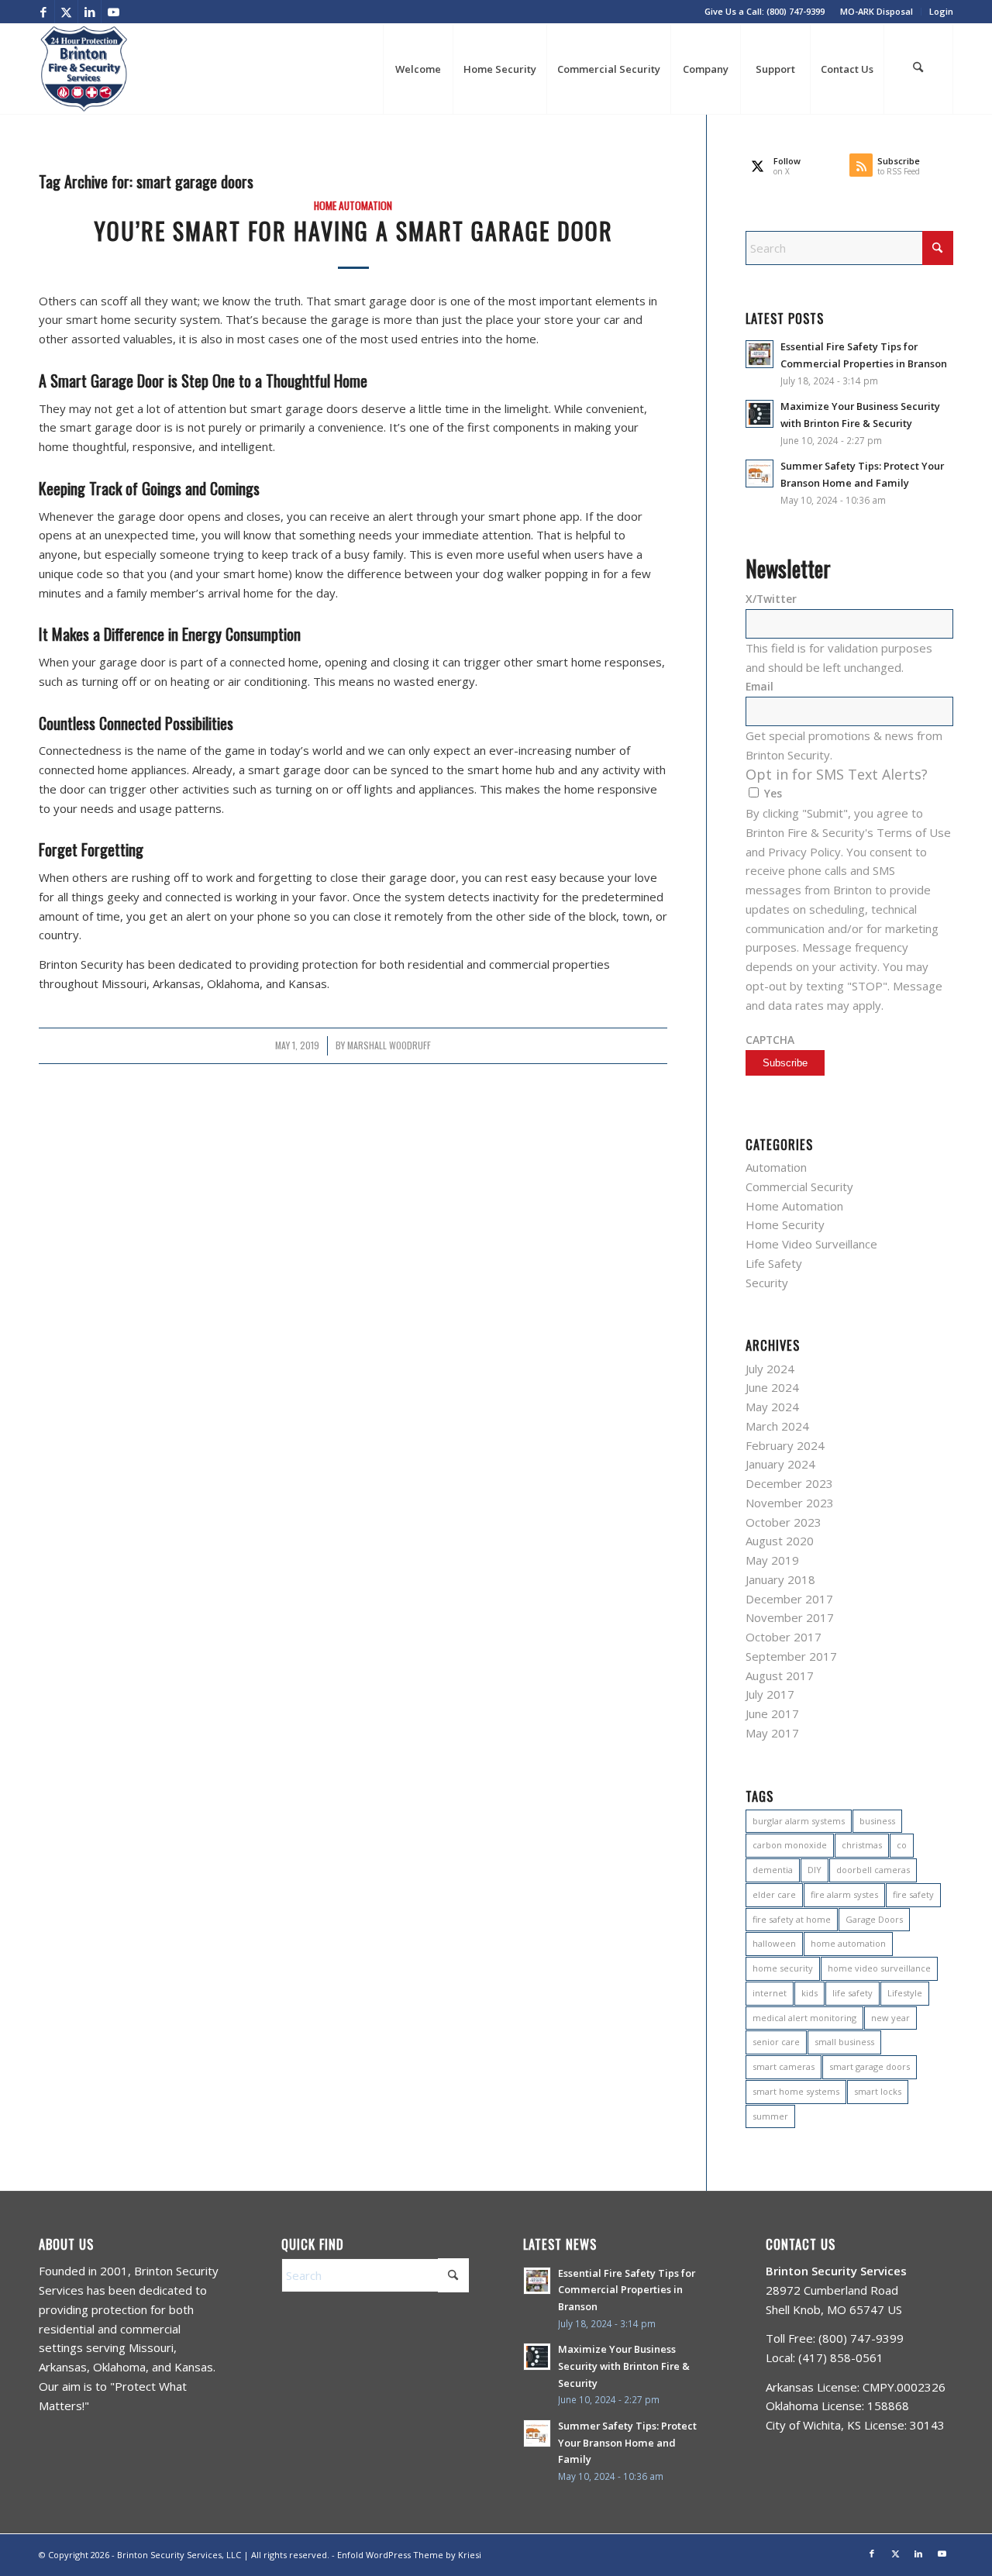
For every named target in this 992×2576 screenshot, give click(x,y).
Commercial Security (799, 1186)
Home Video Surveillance (811, 1244)
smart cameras (784, 2066)
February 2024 (785, 1445)
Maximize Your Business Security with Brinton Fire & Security (624, 2366)
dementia (773, 1870)
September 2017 (791, 1656)
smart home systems (796, 2091)
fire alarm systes (844, 1894)
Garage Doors (874, 1919)
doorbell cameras (873, 1870)
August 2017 (780, 1675)
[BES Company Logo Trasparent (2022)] (84, 69)
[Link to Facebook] (43, 12)
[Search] (918, 69)
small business (844, 2042)
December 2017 (789, 1599)
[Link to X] (66, 12)
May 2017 (772, 1733)
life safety (852, 1993)
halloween (774, 1943)
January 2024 (780, 1464)
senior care (776, 2042)
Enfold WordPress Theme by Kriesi (409, 2555)
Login (941, 11)
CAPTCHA (770, 1040)
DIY (815, 1870)
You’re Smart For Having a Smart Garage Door (353, 231)
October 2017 (784, 1637)
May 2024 (772, 1407)
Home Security (785, 1224)
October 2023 (784, 1522)
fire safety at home (792, 1919)
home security (783, 1968)
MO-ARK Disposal (877, 11)
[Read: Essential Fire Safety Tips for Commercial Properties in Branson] (759, 354)
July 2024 (770, 1369)
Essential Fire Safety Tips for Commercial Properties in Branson (627, 2290)
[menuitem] (877, 12)
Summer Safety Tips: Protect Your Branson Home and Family (627, 2442)
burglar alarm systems (799, 1821)
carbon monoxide (790, 1845)
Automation (776, 1167)
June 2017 (772, 1713)
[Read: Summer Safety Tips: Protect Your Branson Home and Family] (759, 474)
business (877, 1821)
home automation (848, 1943)
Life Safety (774, 1263)
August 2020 (780, 1541)
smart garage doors (870, 2066)
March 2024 (777, 1426)
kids (809, 1993)
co (902, 1845)
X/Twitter (771, 599)
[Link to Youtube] (113, 12)
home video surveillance (879, 1968)
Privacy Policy (804, 852)
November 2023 (790, 1503)
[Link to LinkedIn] (90, 12)
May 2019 (772, 1560)
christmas (862, 1845)
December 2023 (789, 1483)
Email (759, 686)
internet (770, 1993)
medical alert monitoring (804, 2018)
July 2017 (770, 1694)
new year (890, 2018)
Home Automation (353, 205)
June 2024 (772, 1387)
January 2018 (780, 1579)
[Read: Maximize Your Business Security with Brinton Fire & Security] (759, 414)
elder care (774, 1894)
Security (767, 1283)
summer (770, 2116)
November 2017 (790, 1617)
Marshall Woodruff (389, 1045)
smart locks (878, 2091)
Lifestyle (905, 1993)
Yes (773, 793)
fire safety (913, 1894)
